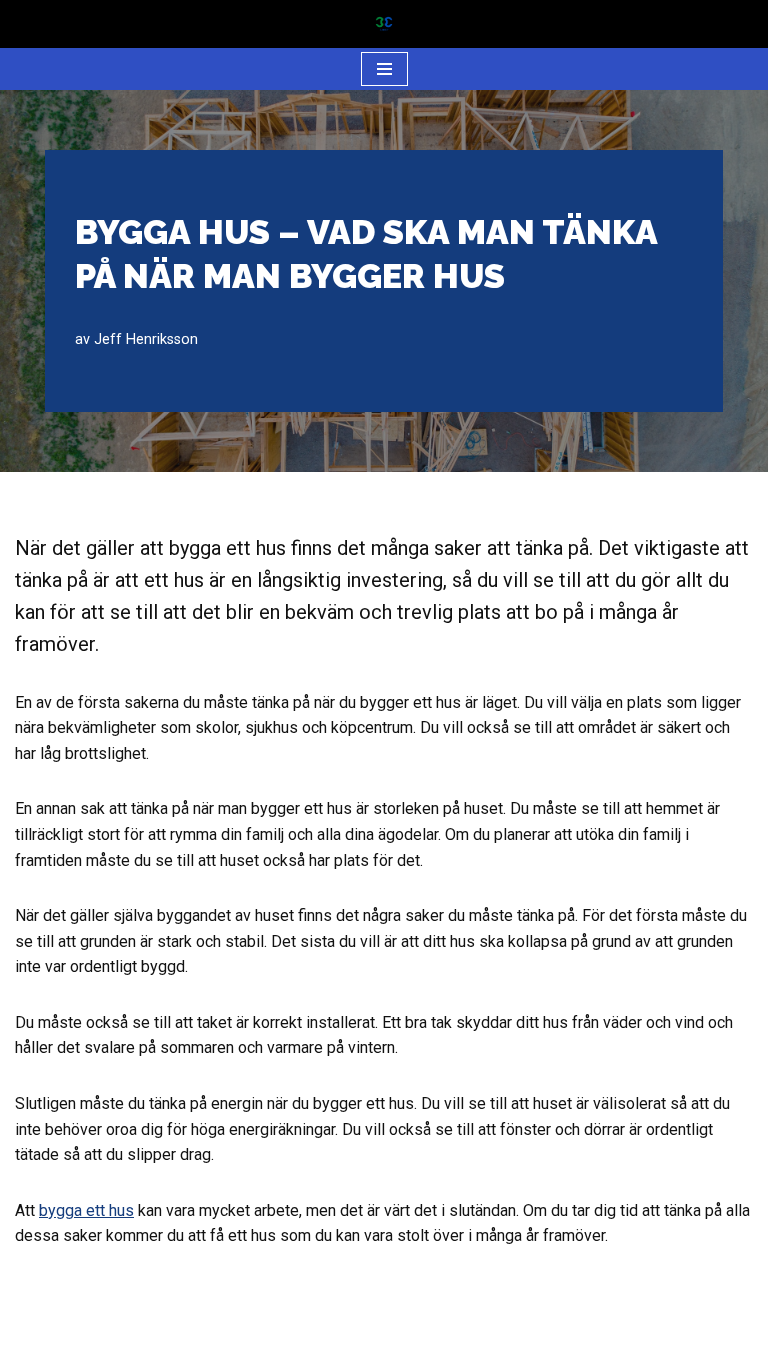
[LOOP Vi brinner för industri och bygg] (384, 24)
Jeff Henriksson (146, 339)
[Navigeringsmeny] (384, 69)
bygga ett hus (86, 1210)
